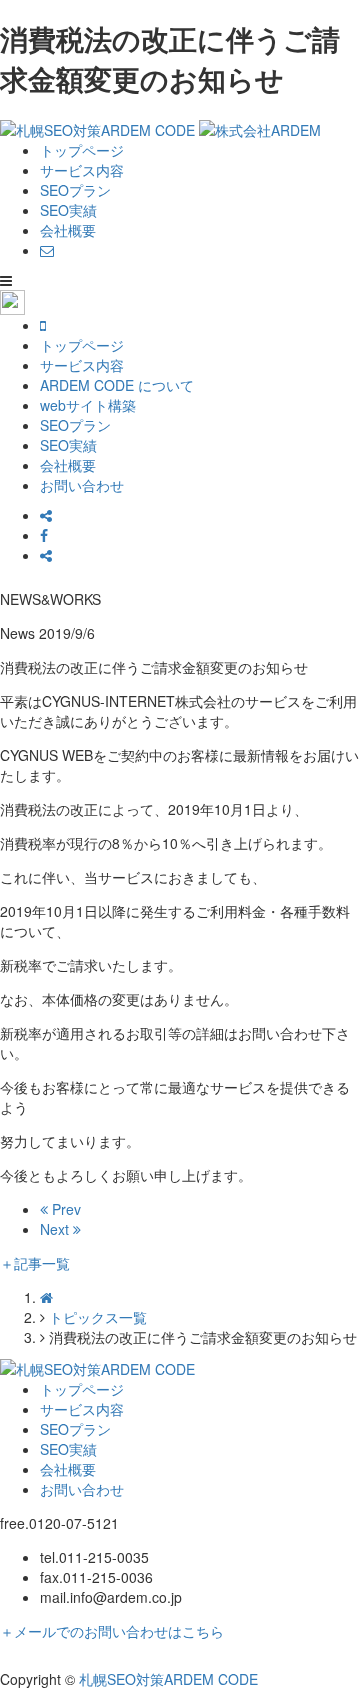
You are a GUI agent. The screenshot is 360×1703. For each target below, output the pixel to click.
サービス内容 (82, 170)
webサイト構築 (88, 405)
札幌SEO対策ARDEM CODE (168, 1679)
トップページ (82, 150)
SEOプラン (75, 190)
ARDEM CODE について (117, 385)
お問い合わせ (82, 485)
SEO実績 (68, 210)
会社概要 (68, 230)
